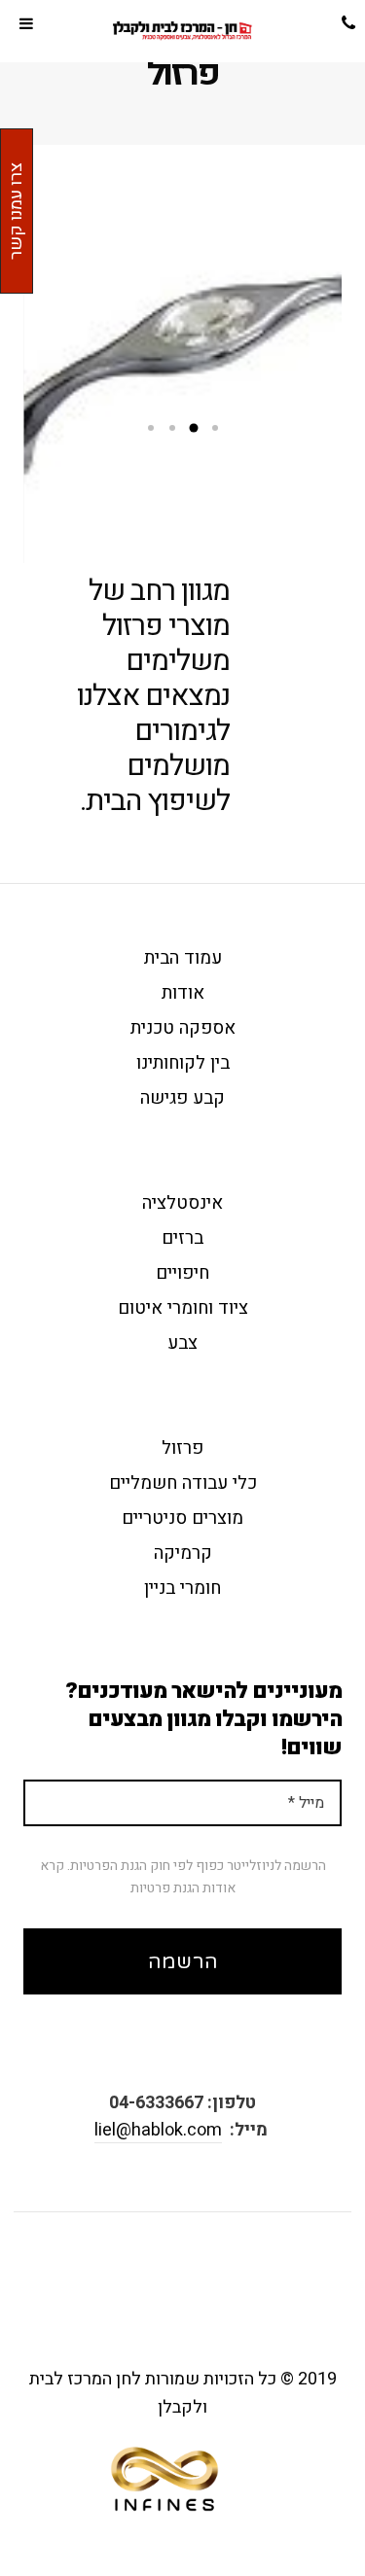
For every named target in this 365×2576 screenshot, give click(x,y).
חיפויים (182, 1273)
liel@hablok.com (158, 2130)
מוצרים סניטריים (182, 1518)
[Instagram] (149, 2277)
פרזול (182, 1448)
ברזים (182, 1238)
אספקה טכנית (183, 1028)
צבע (182, 1343)
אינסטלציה (182, 1203)
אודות (183, 993)
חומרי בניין (182, 1588)
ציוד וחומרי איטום (183, 1308)
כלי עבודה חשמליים (183, 1483)
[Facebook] (197, 2277)
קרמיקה (183, 1553)
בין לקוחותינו (183, 1063)
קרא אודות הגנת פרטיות (138, 1876)
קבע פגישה (182, 1098)
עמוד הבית (183, 958)
